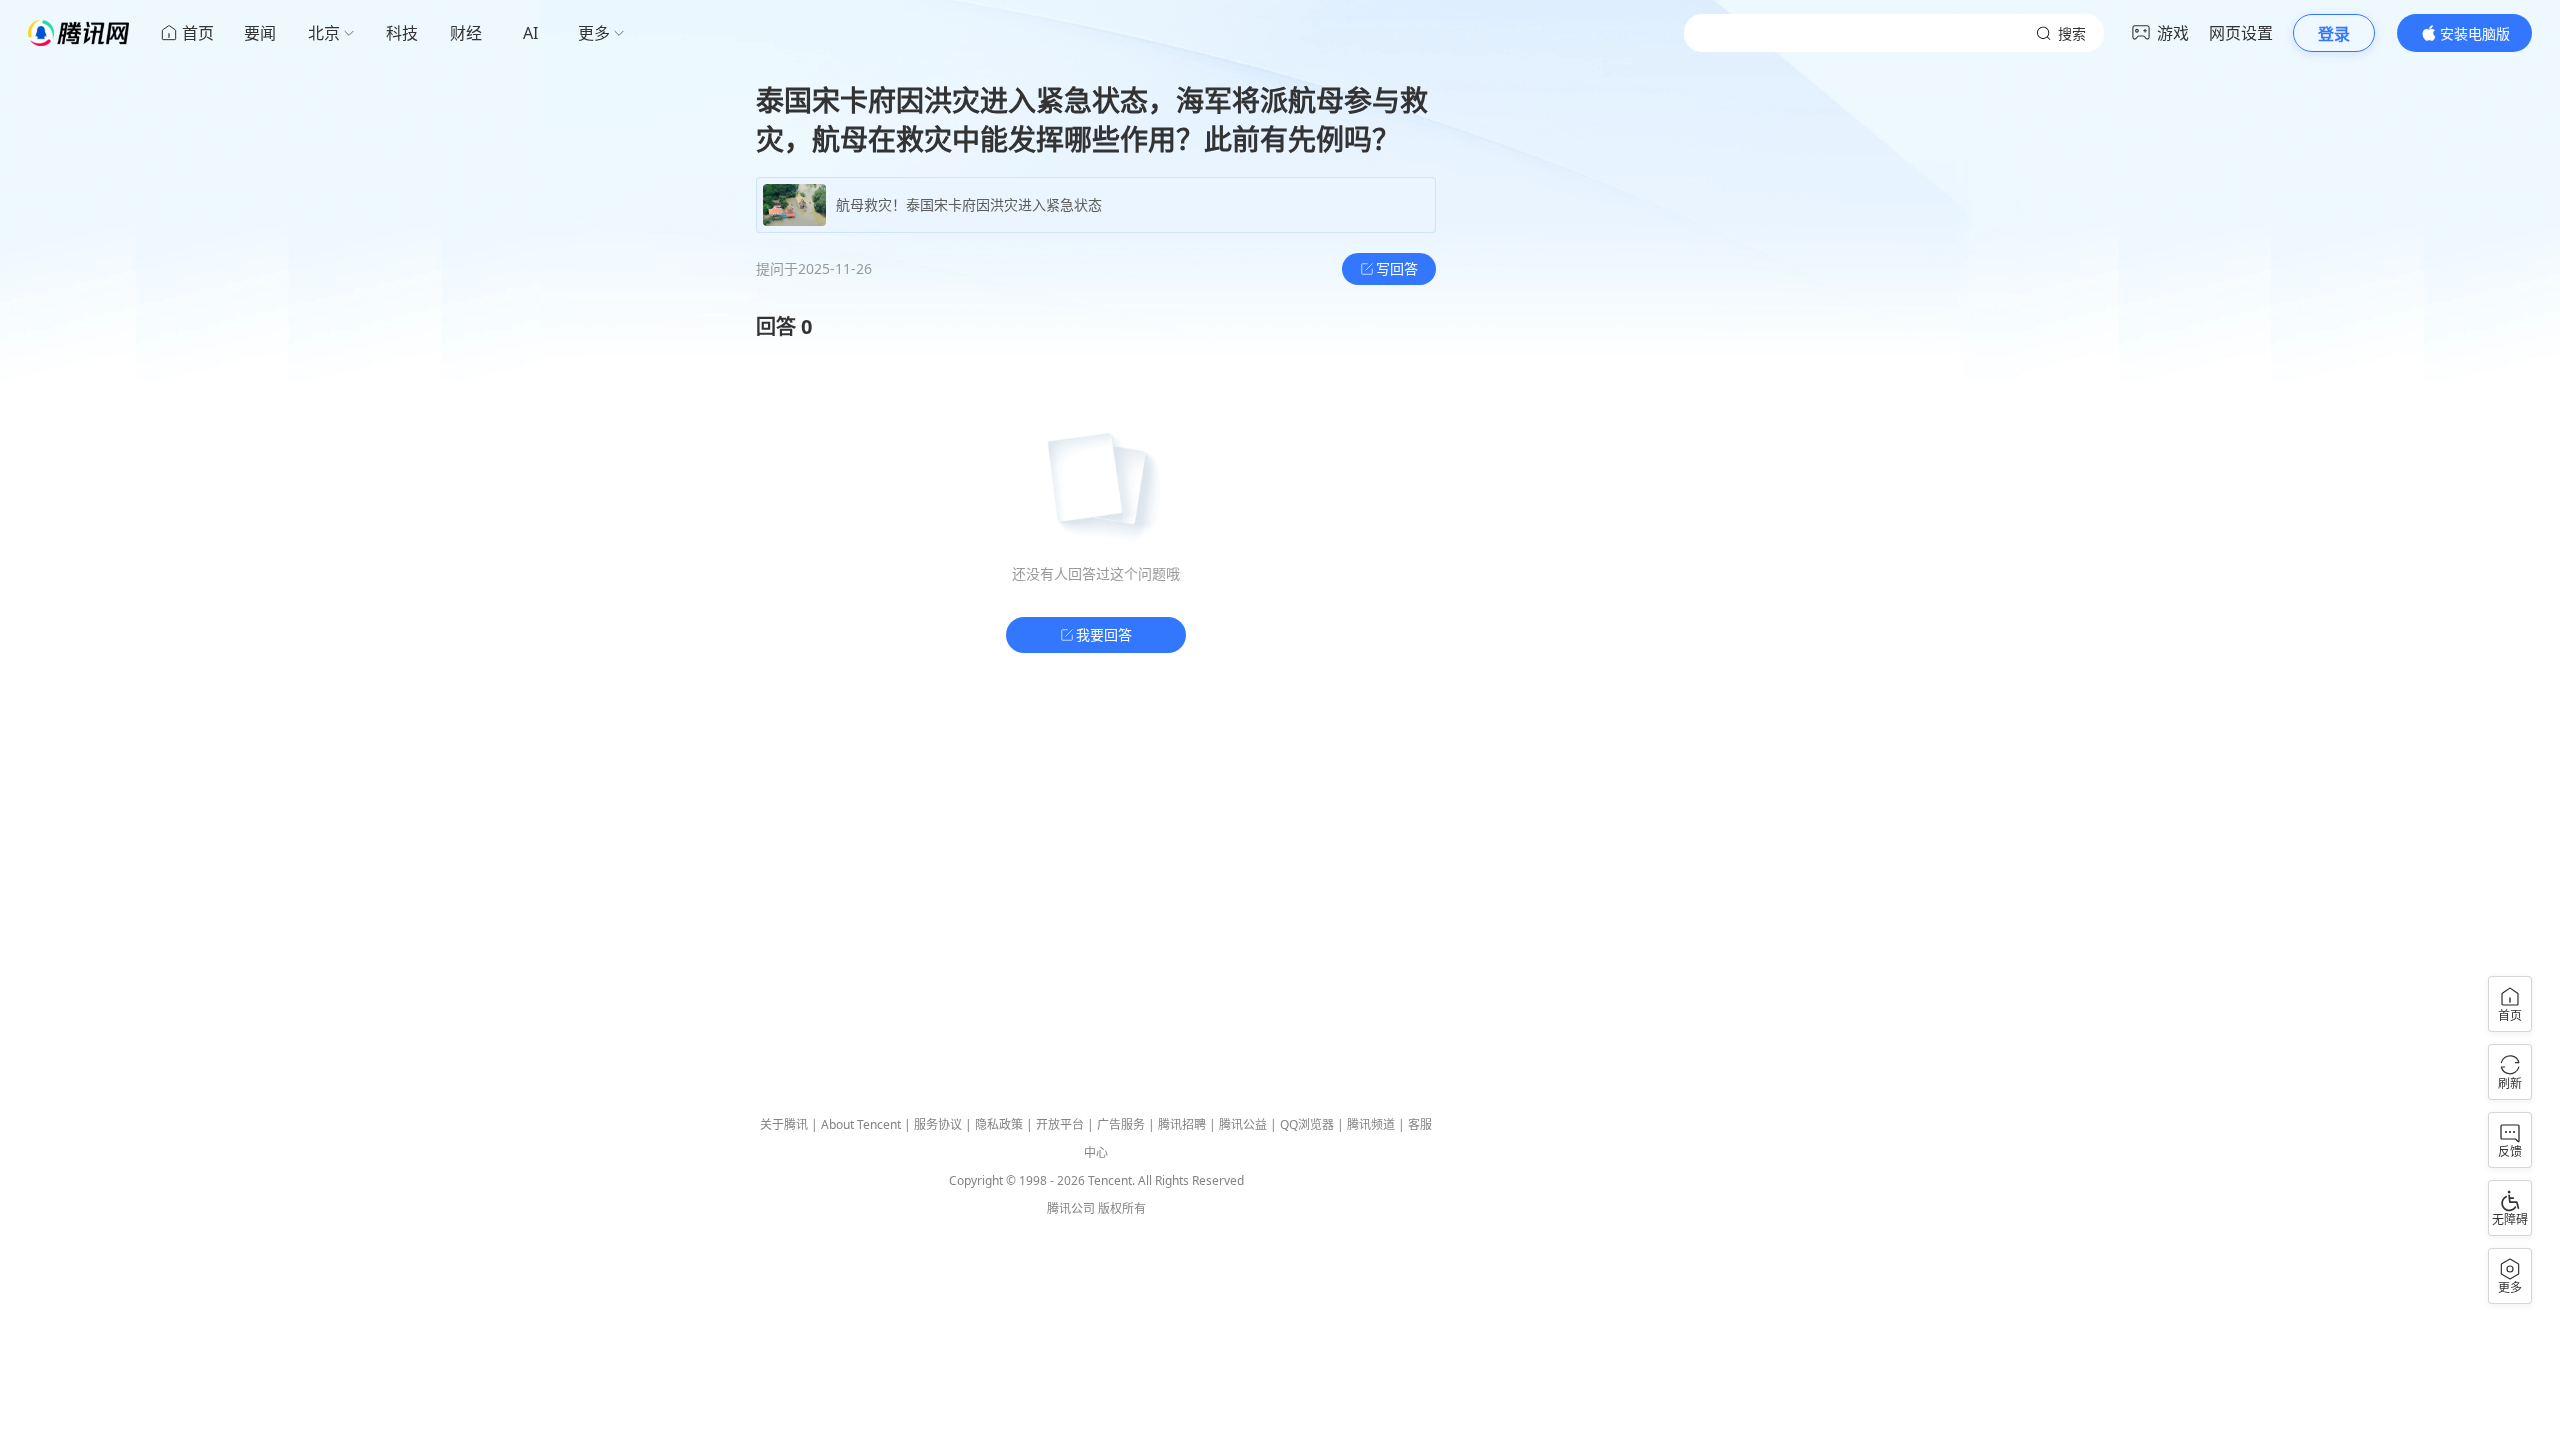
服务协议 (938, 1124)
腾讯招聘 (1182, 1124)
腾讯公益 (1243, 1124)
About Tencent (861, 1124)
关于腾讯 (784, 1124)
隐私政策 (999, 1124)
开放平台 (1060, 1124)
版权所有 (1122, 1208)
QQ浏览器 (1307, 1124)
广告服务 (1121, 1124)
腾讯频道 (1371, 1124)
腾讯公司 (1071, 1208)
